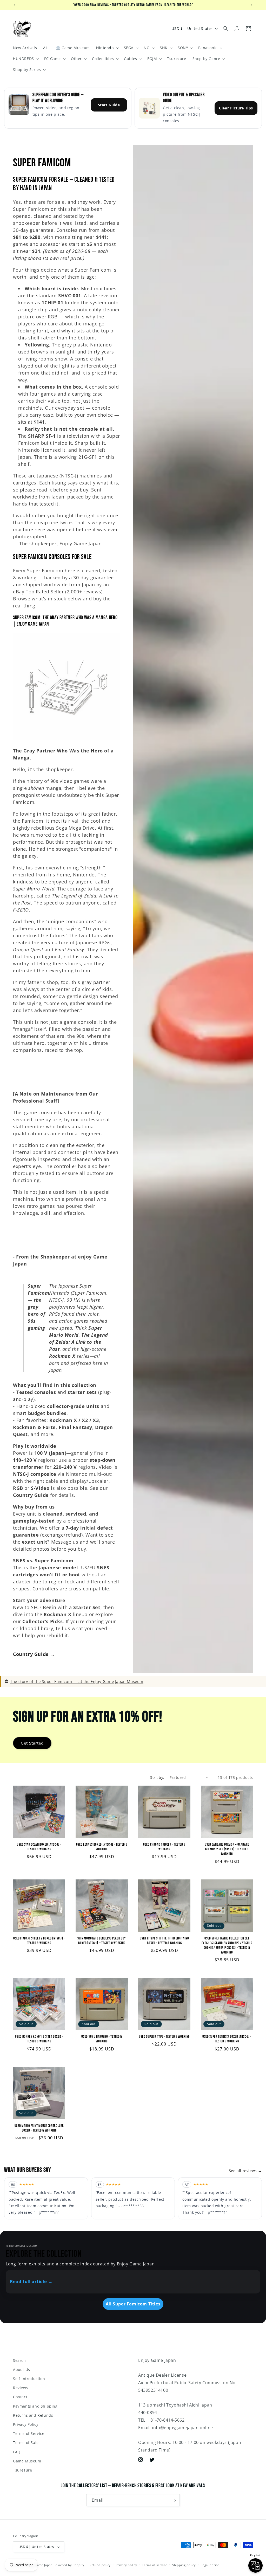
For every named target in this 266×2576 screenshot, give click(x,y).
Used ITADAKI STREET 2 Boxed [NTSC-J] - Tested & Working (39, 1941)
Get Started (32, 1743)
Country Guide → (35, 1654)
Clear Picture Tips (236, 108)
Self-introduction (29, 2379)
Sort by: (157, 1777)
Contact (20, 2397)
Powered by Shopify (69, 2565)
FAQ (17, 2452)
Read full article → (31, 2281)
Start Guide (109, 105)
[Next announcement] (251, 5)
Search (19, 2360)
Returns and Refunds (33, 2415)
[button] (107, 48)
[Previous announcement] (15, 5)
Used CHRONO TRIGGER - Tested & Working (164, 1847)
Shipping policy (184, 2565)
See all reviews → (245, 2171)
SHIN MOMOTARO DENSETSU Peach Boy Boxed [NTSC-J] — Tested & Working (102, 1941)
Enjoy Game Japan (39, 2565)
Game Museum (27, 2461)
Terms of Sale (26, 2443)
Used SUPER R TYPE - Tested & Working (164, 2037)
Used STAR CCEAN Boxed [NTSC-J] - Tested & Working (39, 1847)
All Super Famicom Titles (133, 2304)
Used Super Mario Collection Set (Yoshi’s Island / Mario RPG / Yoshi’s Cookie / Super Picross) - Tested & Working (227, 1945)
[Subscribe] (174, 2500)
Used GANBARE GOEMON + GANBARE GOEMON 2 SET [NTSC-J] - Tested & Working (227, 1849)
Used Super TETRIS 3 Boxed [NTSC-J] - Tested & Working (227, 2039)
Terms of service (155, 2565)
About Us (22, 2369)
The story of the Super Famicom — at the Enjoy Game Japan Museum (77, 1681)
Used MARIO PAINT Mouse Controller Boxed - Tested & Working (39, 2128)
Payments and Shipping (35, 2406)
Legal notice (210, 2565)
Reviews (21, 2388)
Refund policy (100, 2565)
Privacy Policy (26, 2424)
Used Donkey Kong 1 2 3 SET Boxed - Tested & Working (39, 2039)
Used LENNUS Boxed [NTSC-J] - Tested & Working (102, 1847)
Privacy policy (127, 2565)
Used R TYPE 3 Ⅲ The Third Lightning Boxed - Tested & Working (164, 1941)
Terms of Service (29, 2433)
